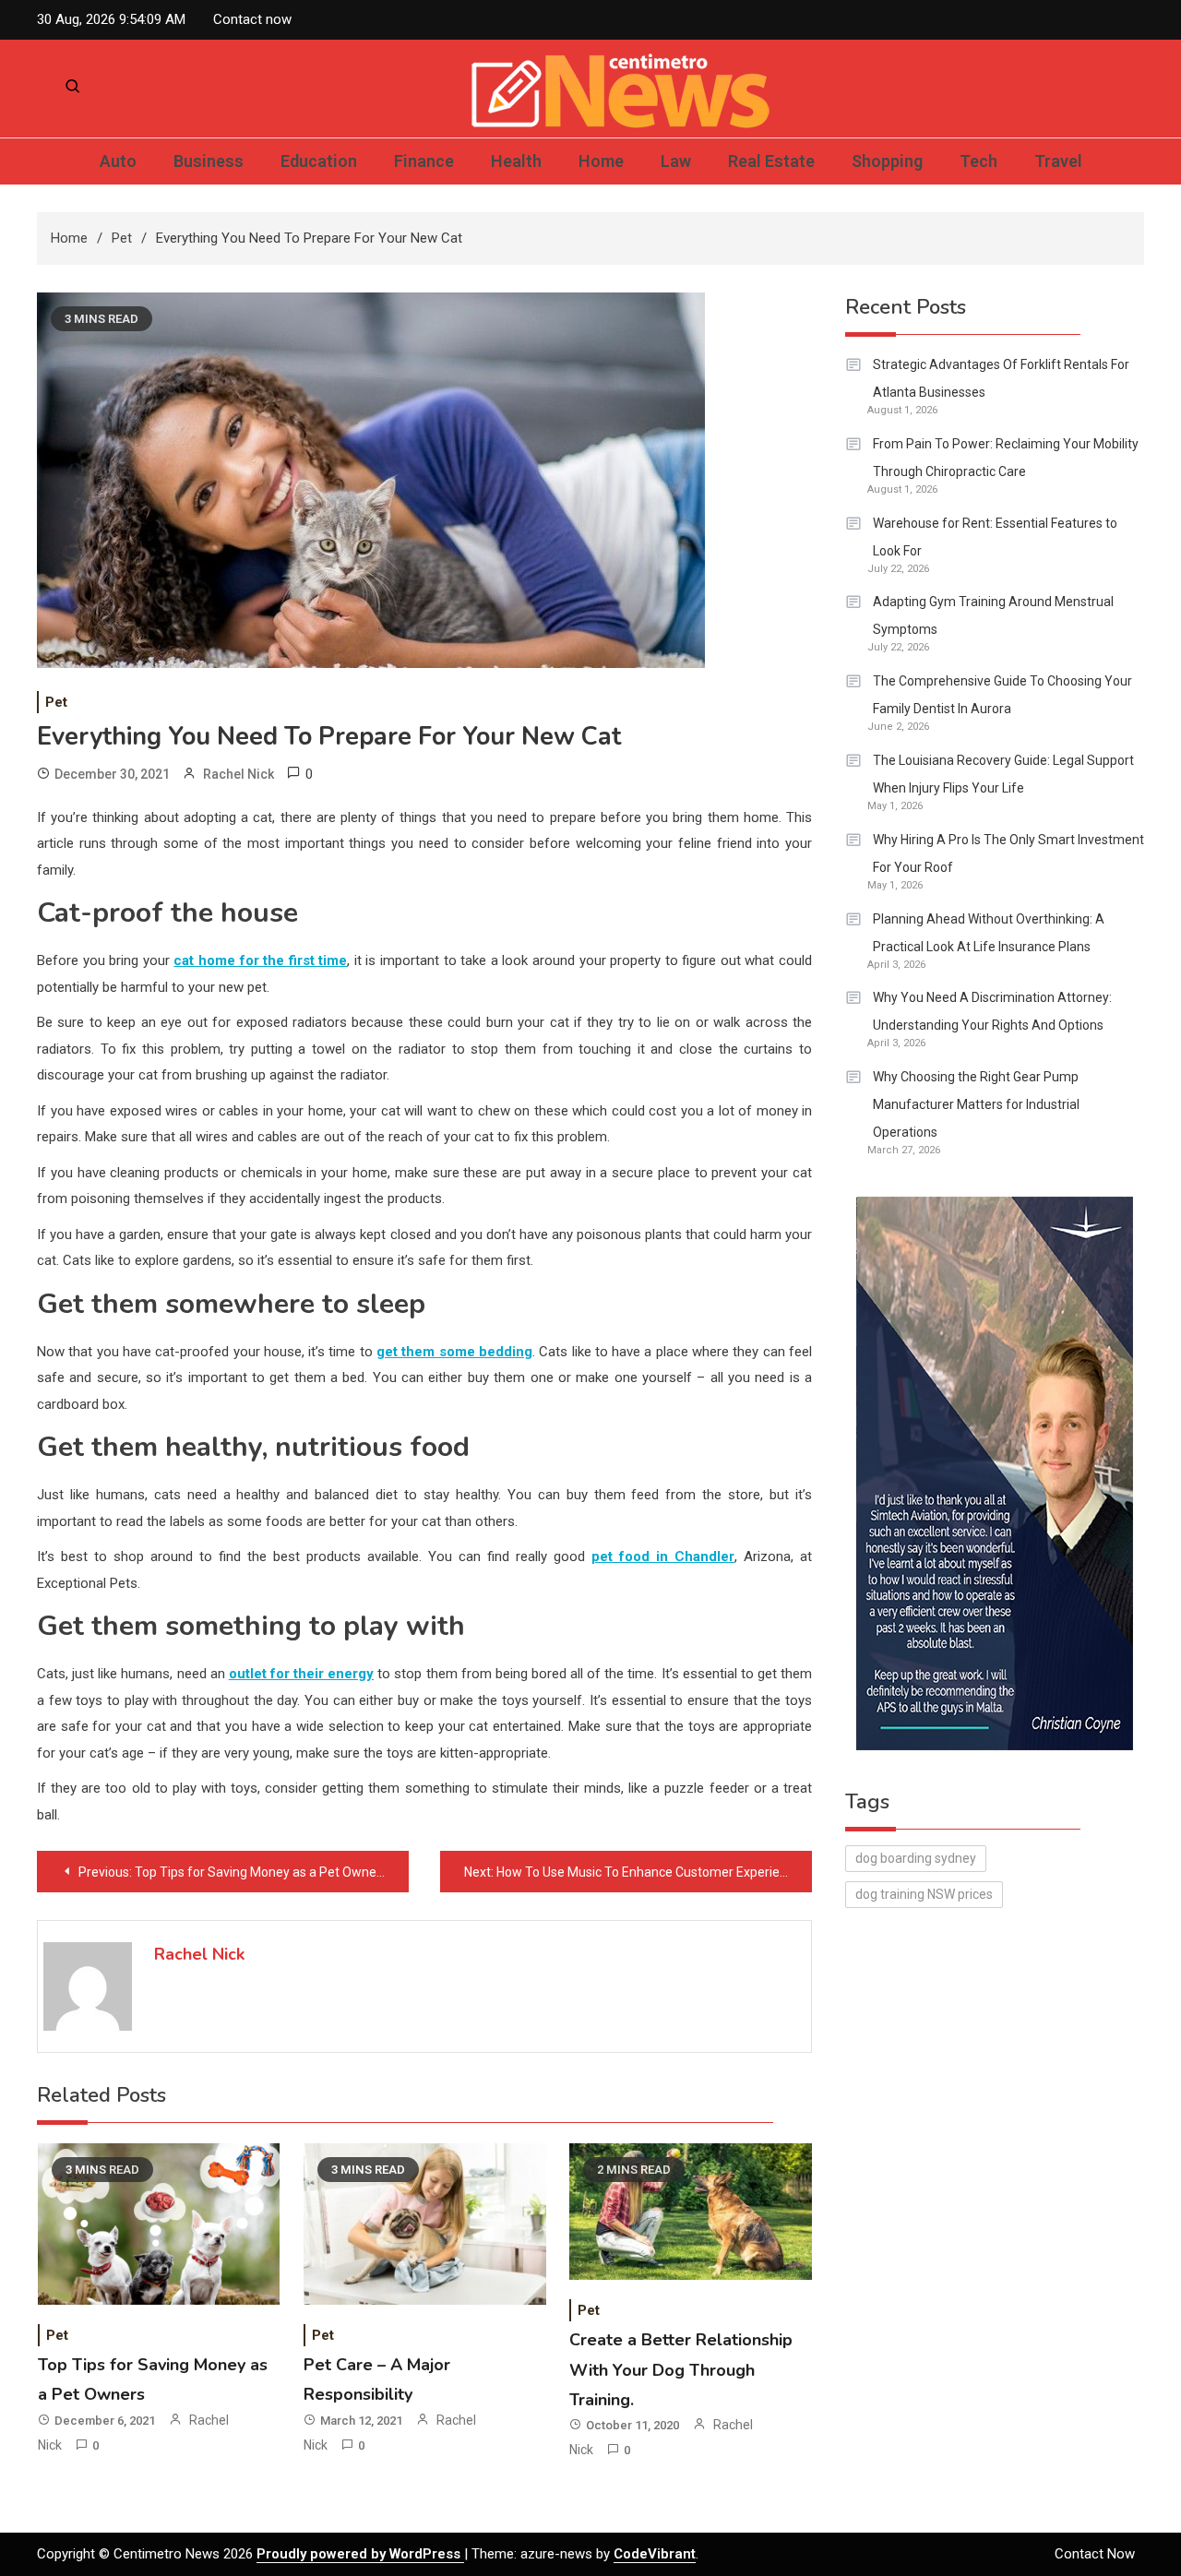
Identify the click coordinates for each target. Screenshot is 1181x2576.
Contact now (252, 19)
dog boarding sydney (916, 1858)
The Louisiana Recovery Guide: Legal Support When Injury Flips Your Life (1003, 774)
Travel (1058, 161)
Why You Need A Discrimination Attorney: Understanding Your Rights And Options (992, 1011)
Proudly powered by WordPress (360, 2554)
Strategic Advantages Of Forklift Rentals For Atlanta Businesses (1001, 378)
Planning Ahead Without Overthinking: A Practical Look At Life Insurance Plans (989, 933)
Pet (56, 702)
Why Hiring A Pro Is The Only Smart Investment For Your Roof (1008, 853)
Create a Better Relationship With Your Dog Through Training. (681, 2370)
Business (209, 161)
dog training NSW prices (924, 1894)
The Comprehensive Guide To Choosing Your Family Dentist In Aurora (1002, 695)
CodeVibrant (655, 2554)
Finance (424, 161)
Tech (978, 161)
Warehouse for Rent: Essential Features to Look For (995, 537)
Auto (118, 161)
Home (601, 161)
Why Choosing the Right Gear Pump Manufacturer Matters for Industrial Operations (976, 1104)
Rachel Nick (239, 774)
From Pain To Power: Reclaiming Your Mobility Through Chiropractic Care (1006, 458)
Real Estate (771, 161)
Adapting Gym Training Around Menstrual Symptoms (993, 615)
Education (319, 161)
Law (676, 161)
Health (516, 161)
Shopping (887, 161)
